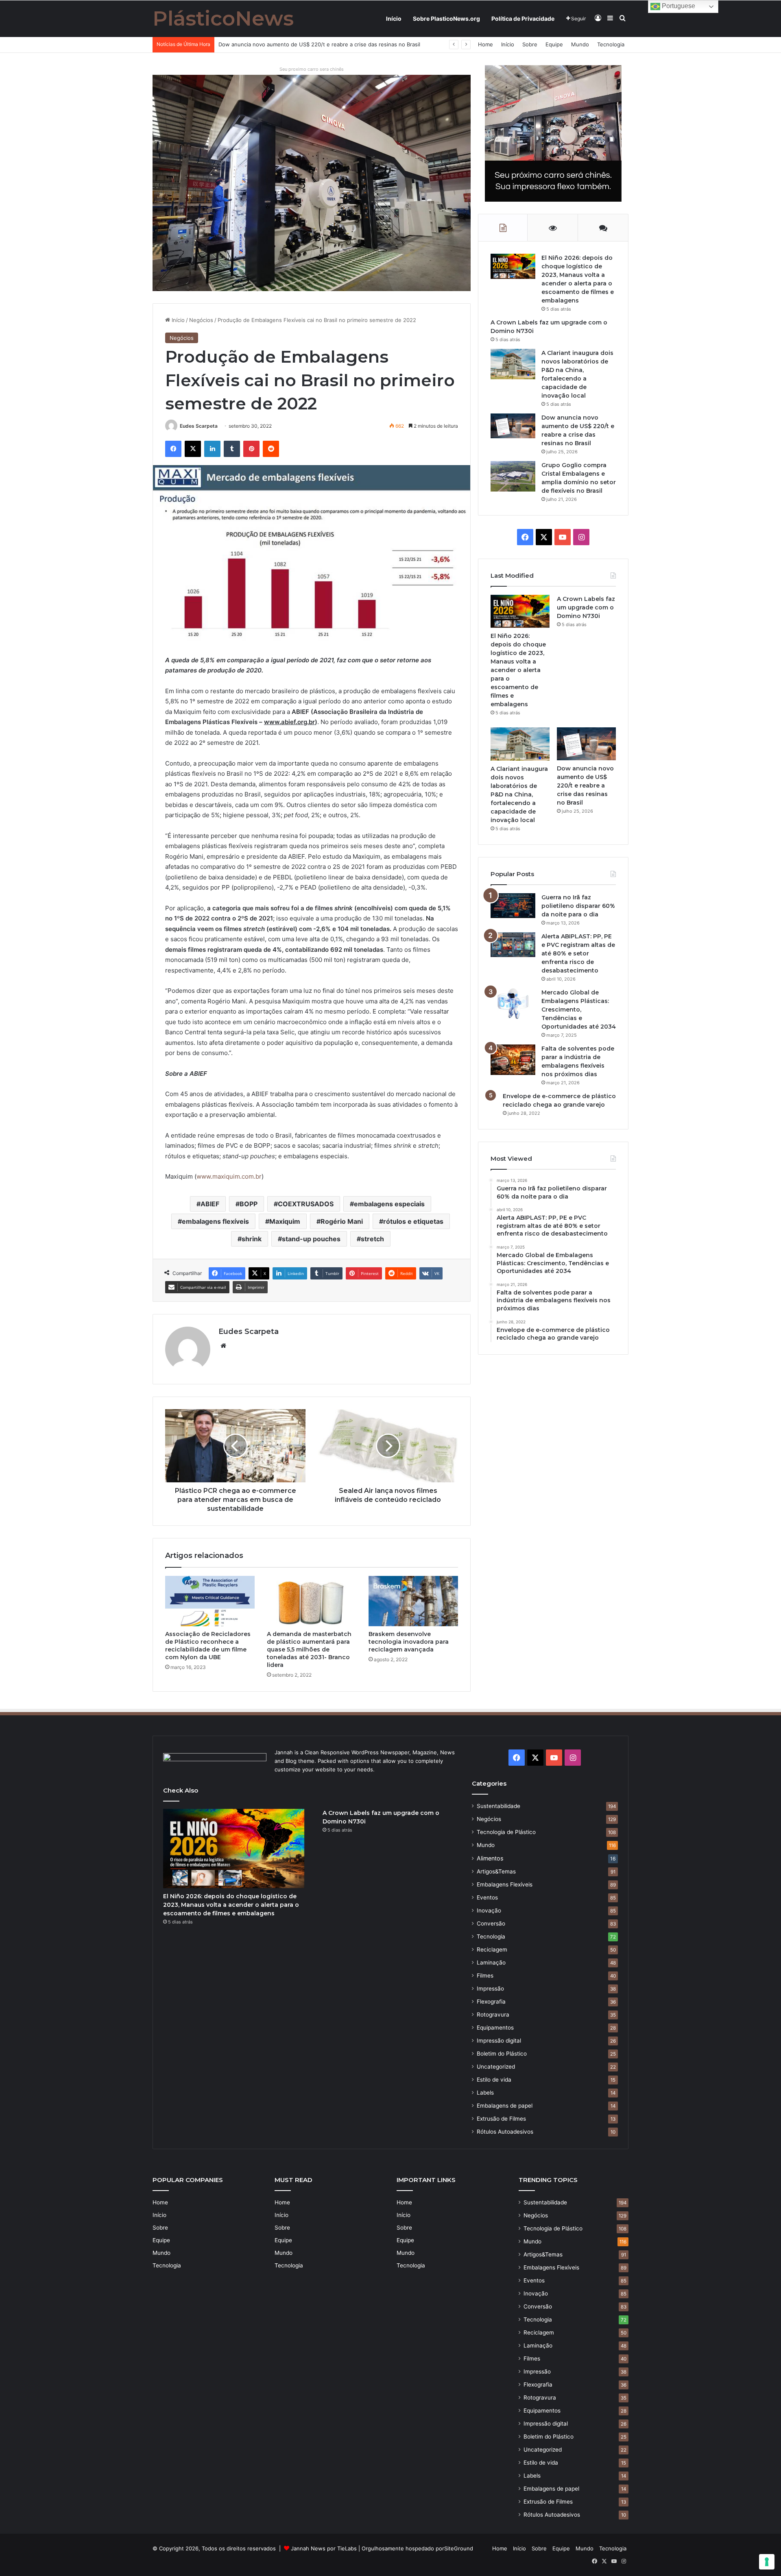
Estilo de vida (494, 2080)
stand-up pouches (311, 1239)
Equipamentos (495, 2028)
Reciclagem (492, 1949)
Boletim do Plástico (502, 2054)
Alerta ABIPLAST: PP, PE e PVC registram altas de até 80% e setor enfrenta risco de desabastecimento (578, 953)
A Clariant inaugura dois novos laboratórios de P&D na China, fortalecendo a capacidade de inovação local (519, 794)
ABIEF (210, 1204)
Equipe (554, 44)
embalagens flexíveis (215, 1221)
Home (485, 44)
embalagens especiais (389, 1204)
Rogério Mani (342, 1221)
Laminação (491, 1962)
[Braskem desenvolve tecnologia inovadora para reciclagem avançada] (413, 1601)
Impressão (490, 1989)
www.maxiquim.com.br (229, 1176)
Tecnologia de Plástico (506, 1832)
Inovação (489, 1910)
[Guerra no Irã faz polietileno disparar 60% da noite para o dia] (513, 906)
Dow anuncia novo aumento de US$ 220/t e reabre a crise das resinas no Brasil (585, 785)
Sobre (530, 44)
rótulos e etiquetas (413, 1221)
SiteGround (459, 2548)
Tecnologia (611, 44)
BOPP (249, 1204)
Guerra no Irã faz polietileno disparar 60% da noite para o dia (578, 906)
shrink (252, 1239)
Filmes (485, 1976)
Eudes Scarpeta (199, 426)
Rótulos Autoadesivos (505, 2132)
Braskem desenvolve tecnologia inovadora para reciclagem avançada (409, 1642)
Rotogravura (493, 2015)
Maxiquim (285, 1221)
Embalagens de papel (505, 2106)
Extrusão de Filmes (501, 2119)
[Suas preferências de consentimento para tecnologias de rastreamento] (767, 2562)
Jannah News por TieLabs (324, 2548)
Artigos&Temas (496, 1871)
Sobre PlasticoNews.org (446, 18)
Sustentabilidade (498, 1806)
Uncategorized (496, 2067)
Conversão (491, 1923)
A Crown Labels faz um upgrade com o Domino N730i (586, 607)
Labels (485, 2093)
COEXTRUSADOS (306, 1204)
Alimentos (490, 1858)
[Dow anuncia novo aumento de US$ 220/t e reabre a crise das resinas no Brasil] (513, 426)
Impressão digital (499, 2041)
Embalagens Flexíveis (505, 1884)
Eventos (487, 1897)
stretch (372, 1239)
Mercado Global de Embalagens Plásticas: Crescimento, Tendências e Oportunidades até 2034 (579, 1010)
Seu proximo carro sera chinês (312, 69)
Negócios (201, 320)
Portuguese (678, 6)
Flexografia (491, 2002)
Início (394, 18)
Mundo (580, 44)
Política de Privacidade (523, 18)
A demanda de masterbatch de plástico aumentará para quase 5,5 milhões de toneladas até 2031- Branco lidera (309, 1649)
